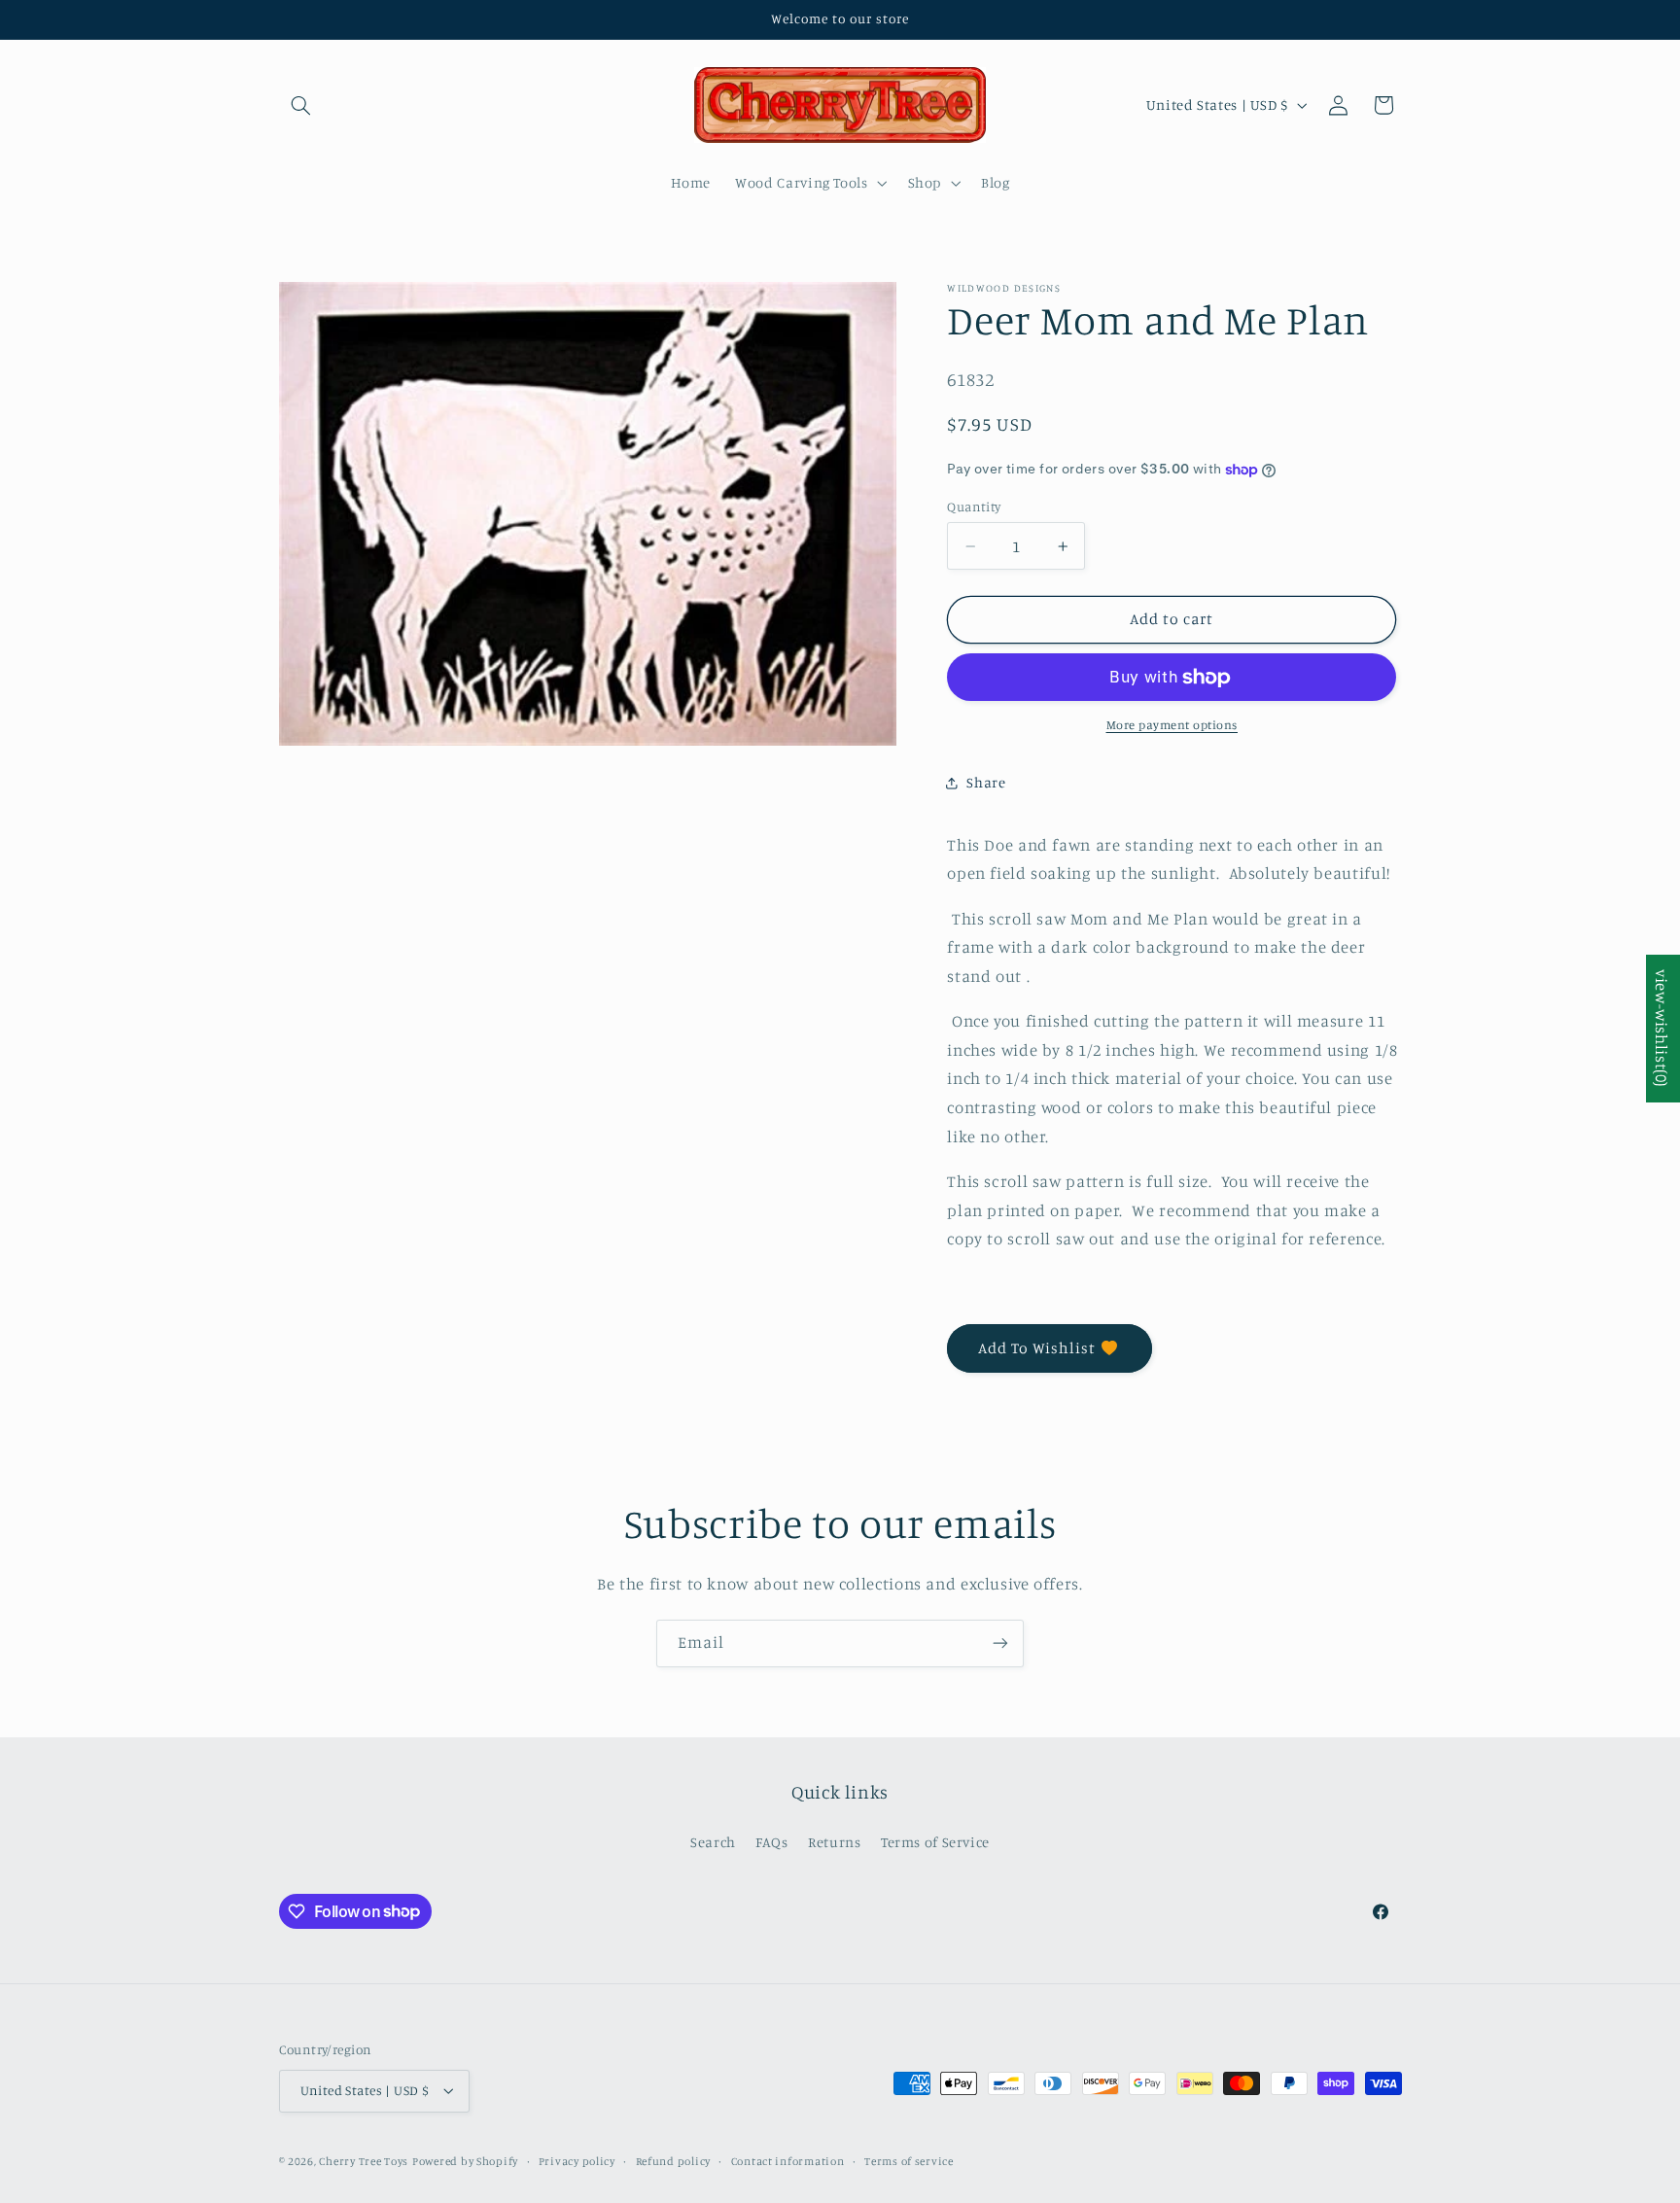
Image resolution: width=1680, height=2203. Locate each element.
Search (713, 1842)
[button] (301, 105)
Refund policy (674, 2161)
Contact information (788, 2161)
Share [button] (986, 783)
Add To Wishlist (1037, 1348)
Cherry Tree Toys (364, 2161)
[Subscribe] (1000, 1644)
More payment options (1172, 726)
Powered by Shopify (465, 2161)
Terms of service (909, 2161)
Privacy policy (577, 2161)
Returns (834, 1842)
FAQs (772, 1842)
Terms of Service (935, 1842)
